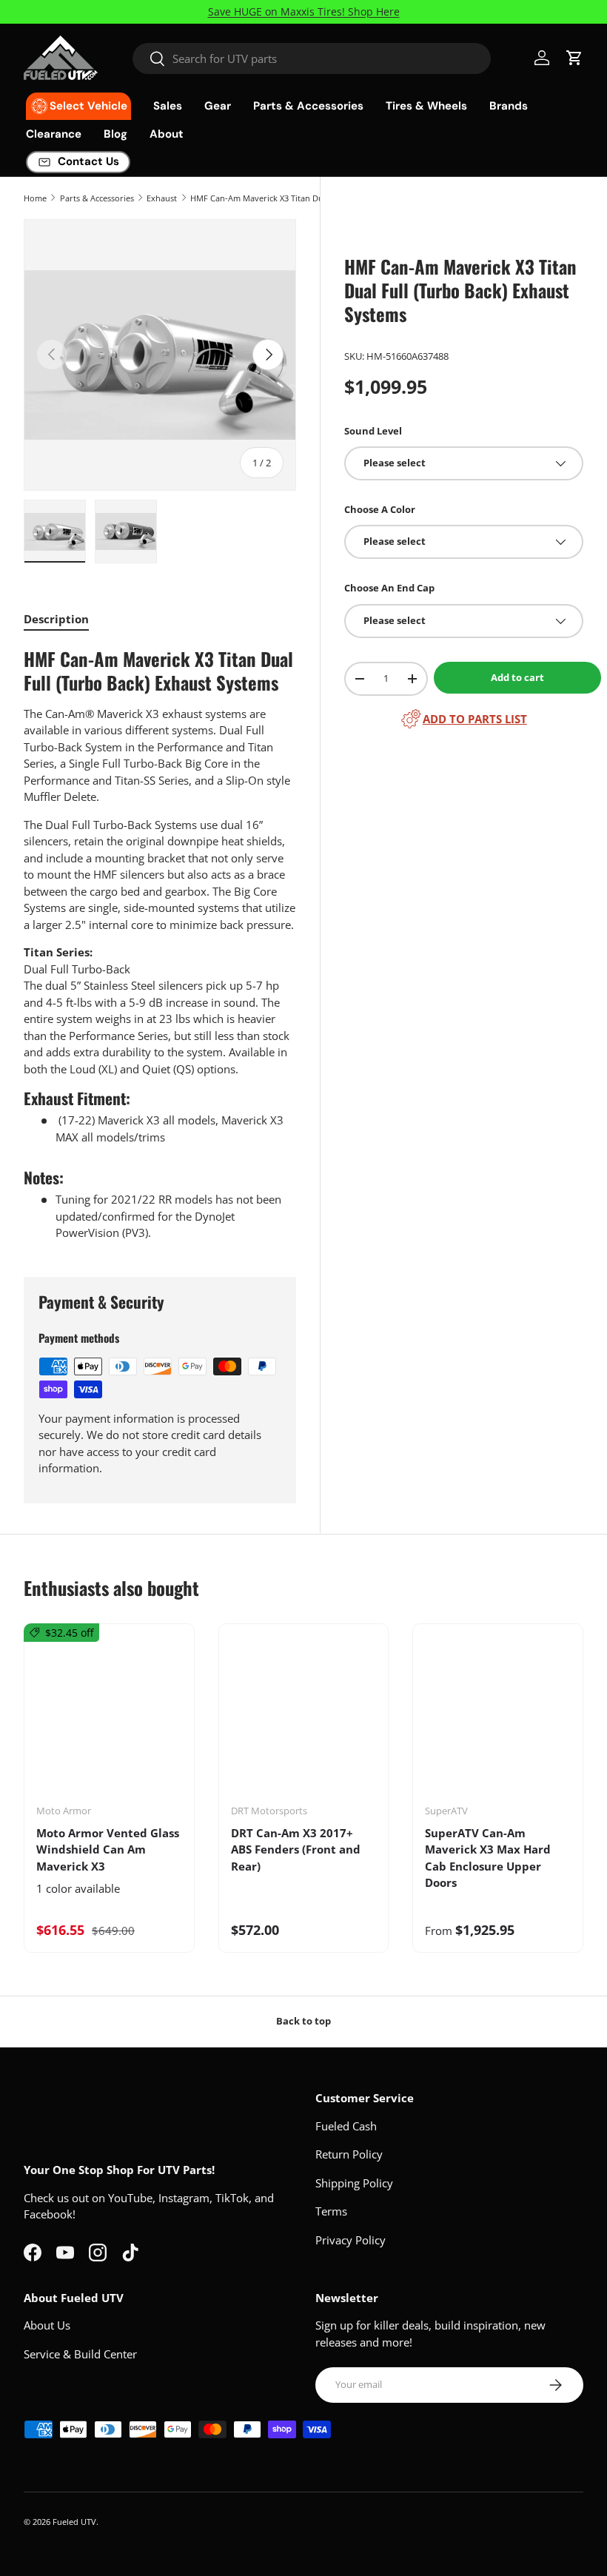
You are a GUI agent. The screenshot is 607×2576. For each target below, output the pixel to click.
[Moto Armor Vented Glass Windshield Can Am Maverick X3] (109, 1719)
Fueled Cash (346, 2126)
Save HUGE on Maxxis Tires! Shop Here (304, 12)
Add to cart (517, 677)
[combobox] (312, 58)
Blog (115, 134)
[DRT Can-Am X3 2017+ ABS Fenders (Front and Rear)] (304, 1719)
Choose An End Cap (389, 588)
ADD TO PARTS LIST (475, 719)
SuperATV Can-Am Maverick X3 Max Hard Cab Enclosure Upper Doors (488, 1858)
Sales (168, 106)
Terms (331, 2211)
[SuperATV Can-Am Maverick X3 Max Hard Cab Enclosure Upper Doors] (498, 1719)
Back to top (303, 2021)
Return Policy (349, 2154)
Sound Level (373, 431)
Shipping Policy (354, 2183)
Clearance (54, 134)
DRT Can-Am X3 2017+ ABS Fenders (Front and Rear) (296, 1849)
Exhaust (162, 198)
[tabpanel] (160, 944)
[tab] (56, 619)
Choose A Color (380, 509)
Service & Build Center (80, 2354)
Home (35, 198)
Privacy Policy (351, 2240)
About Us (47, 2325)
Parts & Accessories (97, 198)
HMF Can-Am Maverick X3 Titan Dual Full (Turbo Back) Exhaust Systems (274, 198)
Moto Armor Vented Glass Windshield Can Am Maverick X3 (108, 1849)
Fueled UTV (74, 2522)
